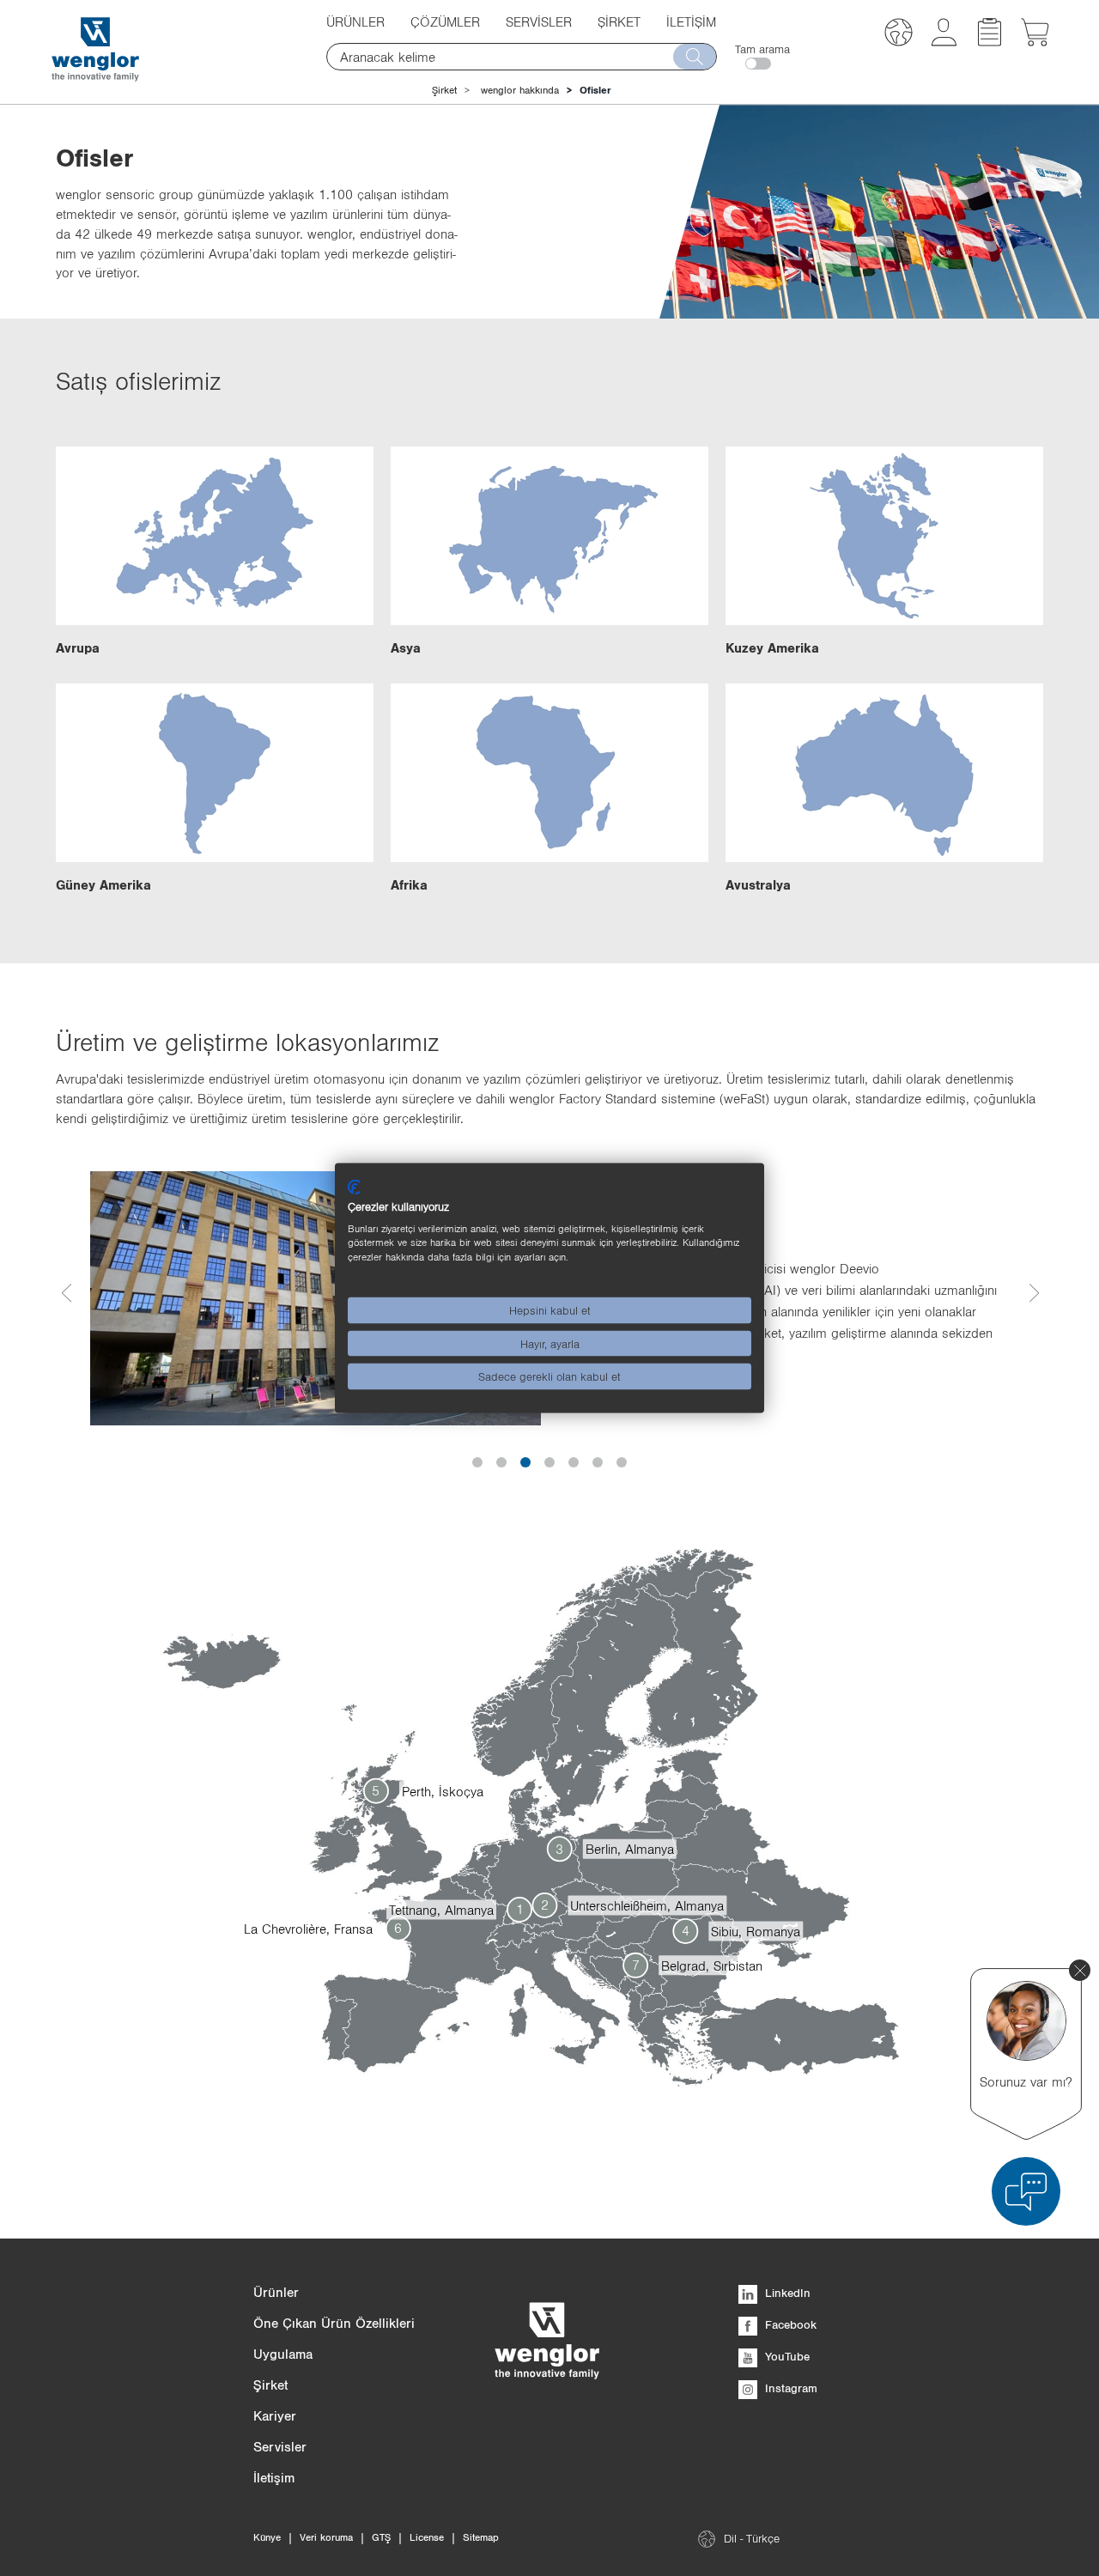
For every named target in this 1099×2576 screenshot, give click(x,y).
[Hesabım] (944, 41)
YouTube (786, 2356)
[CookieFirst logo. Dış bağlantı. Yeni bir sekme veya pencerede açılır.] (354, 1188)
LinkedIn (786, 2293)
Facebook (789, 2324)
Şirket (444, 90)
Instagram (789, 2388)
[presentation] (67, 1299)
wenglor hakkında (520, 90)
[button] (899, 35)
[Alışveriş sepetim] (1035, 41)
